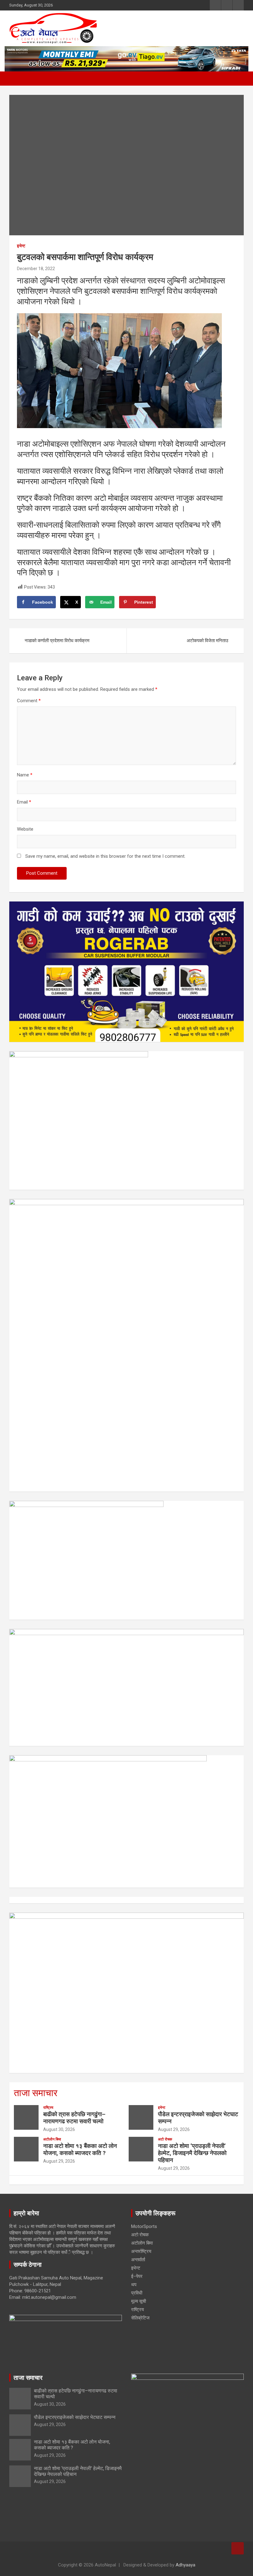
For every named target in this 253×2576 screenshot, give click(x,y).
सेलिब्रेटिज (140, 2318)
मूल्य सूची (139, 2301)
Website (25, 829)
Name (25, 775)
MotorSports (144, 2226)
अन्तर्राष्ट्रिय (141, 2251)
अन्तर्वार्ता (138, 2260)
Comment (29, 701)
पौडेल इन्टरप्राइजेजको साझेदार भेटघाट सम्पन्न (198, 2118)
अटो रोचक (165, 2139)
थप (134, 2285)
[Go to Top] (238, 2548)
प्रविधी (137, 2293)
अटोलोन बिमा (52, 2139)
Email (24, 802)
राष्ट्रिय (48, 2108)
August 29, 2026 (174, 2129)
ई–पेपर (137, 2276)
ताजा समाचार (36, 2093)
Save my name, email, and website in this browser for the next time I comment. (105, 856)
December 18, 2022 (36, 269)
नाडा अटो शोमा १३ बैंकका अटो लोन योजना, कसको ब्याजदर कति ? (80, 2149)
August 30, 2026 (59, 2129)
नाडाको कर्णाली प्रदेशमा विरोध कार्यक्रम (57, 641)
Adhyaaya (185, 2565)
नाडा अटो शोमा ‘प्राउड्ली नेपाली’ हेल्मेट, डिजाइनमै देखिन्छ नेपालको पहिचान (192, 2153)
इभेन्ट (21, 246)
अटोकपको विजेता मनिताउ (207, 641)
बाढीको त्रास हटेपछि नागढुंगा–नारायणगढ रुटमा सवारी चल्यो (74, 2118)
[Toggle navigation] (17, 79)
